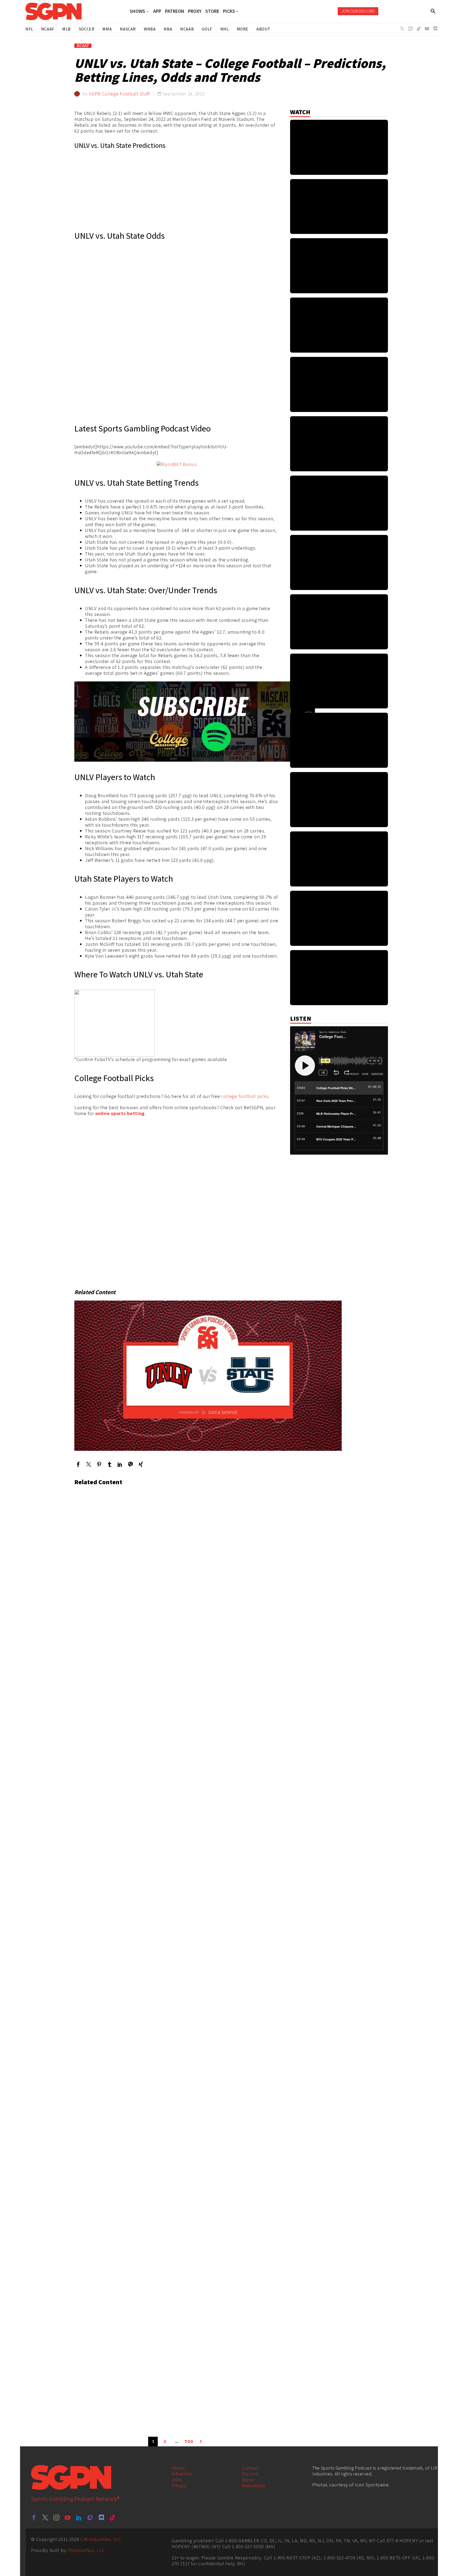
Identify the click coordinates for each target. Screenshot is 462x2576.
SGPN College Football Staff (119, 94)
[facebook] (34, 2517)
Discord (250, 2474)
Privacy (179, 2486)
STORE (212, 11)
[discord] (101, 2517)
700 (189, 2442)
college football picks (245, 1096)
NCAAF (83, 46)
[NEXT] (201, 2442)
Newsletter (254, 2486)
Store (248, 2480)
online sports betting (120, 1113)
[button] (433, 11)
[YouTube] (427, 29)
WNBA (150, 29)
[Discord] (435, 29)
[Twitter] (402, 29)
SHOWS (137, 11)
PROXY (195, 11)
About (178, 2468)
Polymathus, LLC (87, 2550)
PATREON (175, 11)
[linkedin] (79, 2517)
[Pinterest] (99, 1464)
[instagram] (56, 2517)
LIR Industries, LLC (101, 2539)
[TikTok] (419, 29)
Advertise (182, 2474)
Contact (251, 2468)
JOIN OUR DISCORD (358, 11)
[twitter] (45, 2517)
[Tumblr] (109, 1464)
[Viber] (130, 1464)
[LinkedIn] (120, 1464)
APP (157, 11)
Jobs (177, 2480)
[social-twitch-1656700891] (90, 2517)
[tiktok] (113, 2517)
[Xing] (141, 1464)
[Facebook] (78, 1464)
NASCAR (128, 29)
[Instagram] (410, 29)
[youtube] (68, 2517)
